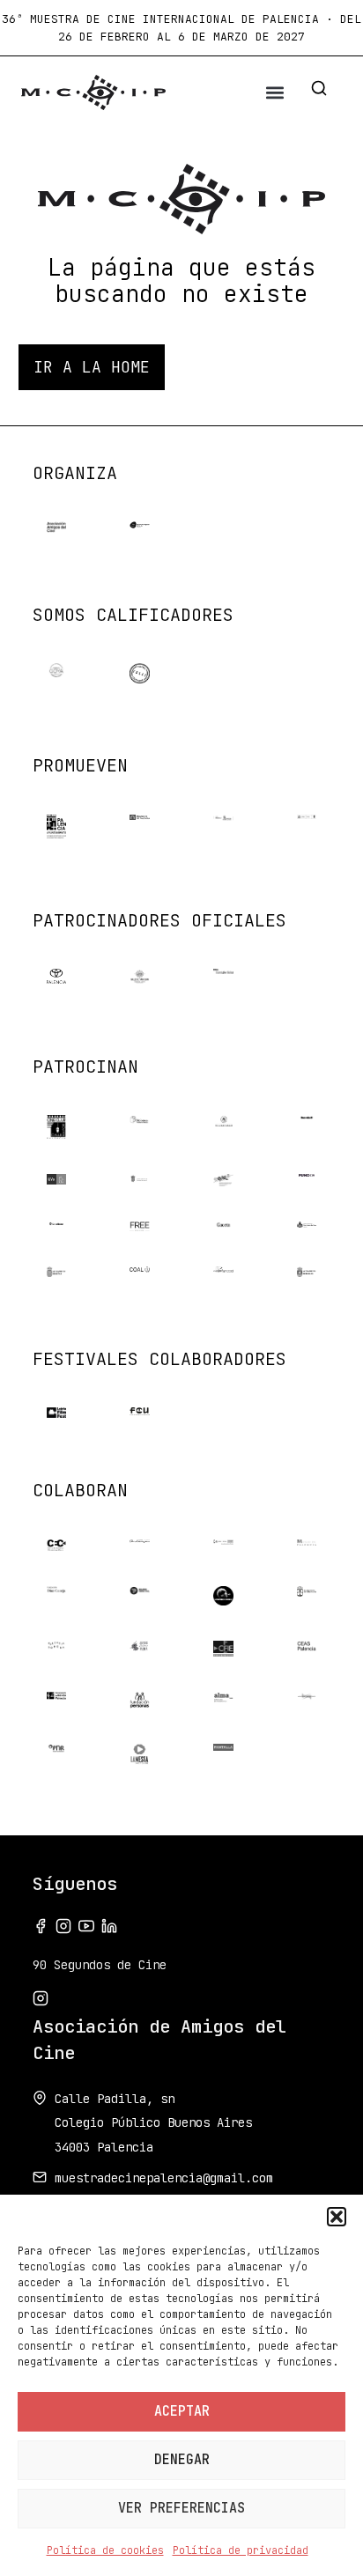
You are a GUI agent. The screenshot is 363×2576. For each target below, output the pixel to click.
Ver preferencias (181, 2508)
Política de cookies (105, 2550)
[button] (337, 2217)
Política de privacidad (241, 2550)
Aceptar (182, 2411)
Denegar (182, 2460)
